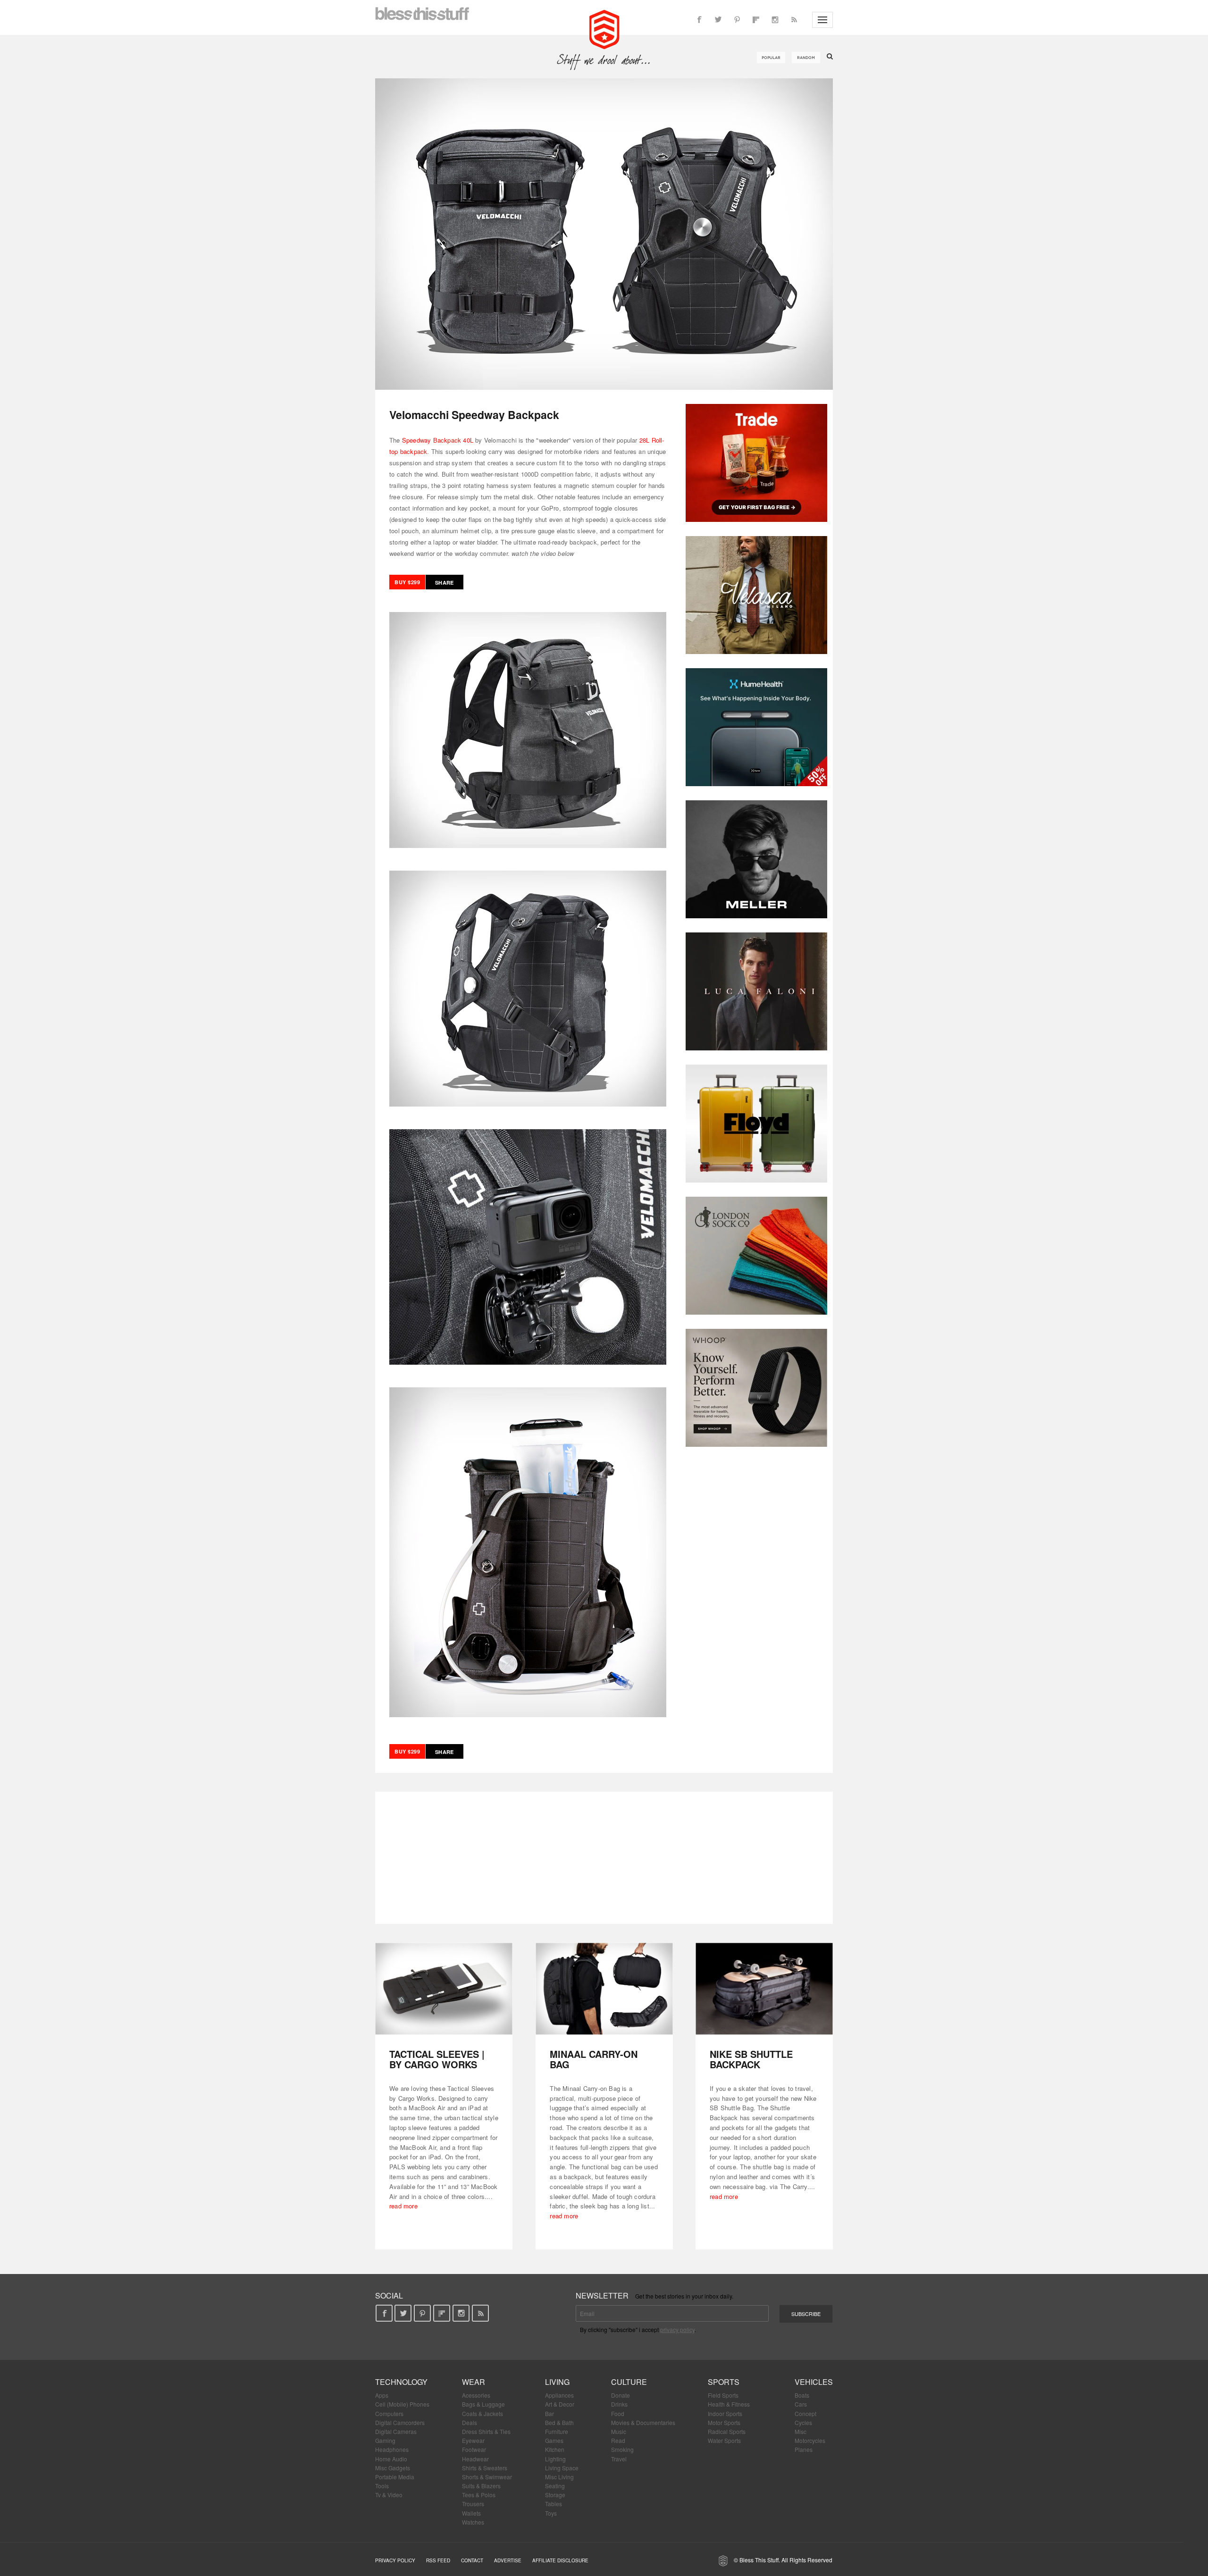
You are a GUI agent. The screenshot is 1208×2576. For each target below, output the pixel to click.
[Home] (604, 28)
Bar (549, 2413)
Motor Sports (724, 2422)
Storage (555, 2495)
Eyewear (473, 2440)
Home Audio (391, 2459)
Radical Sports (727, 2431)
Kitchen (555, 2449)
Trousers (473, 2504)
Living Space (562, 2468)
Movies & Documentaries (643, 2422)
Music (619, 2431)
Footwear (474, 2449)
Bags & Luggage (483, 2404)
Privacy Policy (395, 2560)
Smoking (622, 2449)
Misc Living (559, 2477)
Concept (805, 2413)
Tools (382, 2486)
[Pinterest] (737, 20)
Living (557, 2382)
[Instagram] (775, 20)
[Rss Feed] (794, 20)
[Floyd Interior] (756, 1124)
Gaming (385, 2440)
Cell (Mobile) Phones (402, 2404)
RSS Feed (438, 2560)
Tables (554, 2504)
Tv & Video (389, 2495)
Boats (802, 2395)
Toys (551, 2513)
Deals (470, 2422)
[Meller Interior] (756, 859)
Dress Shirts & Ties (486, 2431)
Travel (619, 2459)
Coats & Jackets (482, 2413)
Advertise (508, 2560)
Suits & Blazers (481, 2486)
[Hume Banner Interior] (756, 727)
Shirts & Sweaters (485, 2468)
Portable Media (395, 2477)
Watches (473, 2522)
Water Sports (724, 2440)
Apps (382, 2395)
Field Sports (723, 2395)
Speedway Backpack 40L (438, 440)
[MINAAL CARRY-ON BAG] (604, 1989)
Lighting (555, 2459)
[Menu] (822, 20)
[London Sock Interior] (756, 1256)
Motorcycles (810, 2440)
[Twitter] (718, 20)
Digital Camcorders (400, 2422)
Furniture (557, 2431)
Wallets (471, 2513)
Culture (629, 2382)
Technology (401, 2382)
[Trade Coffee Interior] (756, 463)
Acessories (476, 2395)
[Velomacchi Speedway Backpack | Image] (604, 234)
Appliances (559, 2395)
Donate (621, 2395)
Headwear (475, 2459)
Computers (389, 2413)
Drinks (619, 2404)
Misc (801, 2431)
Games (554, 2440)
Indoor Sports (725, 2413)
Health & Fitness (729, 2404)
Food (618, 2413)
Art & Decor (560, 2404)
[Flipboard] (756, 20)
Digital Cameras (396, 2431)
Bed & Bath (559, 2422)
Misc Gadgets (393, 2468)
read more (403, 2206)
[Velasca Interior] (756, 595)
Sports (724, 2382)
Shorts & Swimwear (487, 2477)
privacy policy (677, 2329)
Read (618, 2440)
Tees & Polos (479, 2495)
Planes (804, 2449)
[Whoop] (756, 1388)
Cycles (803, 2422)
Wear (474, 2382)
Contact (472, 2560)
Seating (555, 2486)
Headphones (392, 2449)
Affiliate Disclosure (560, 2560)
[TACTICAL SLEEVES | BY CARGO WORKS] (444, 1989)
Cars (801, 2404)
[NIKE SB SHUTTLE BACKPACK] (764, 1989)
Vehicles (814, 2382)
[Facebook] (699, 20)
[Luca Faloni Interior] (756, 991)
